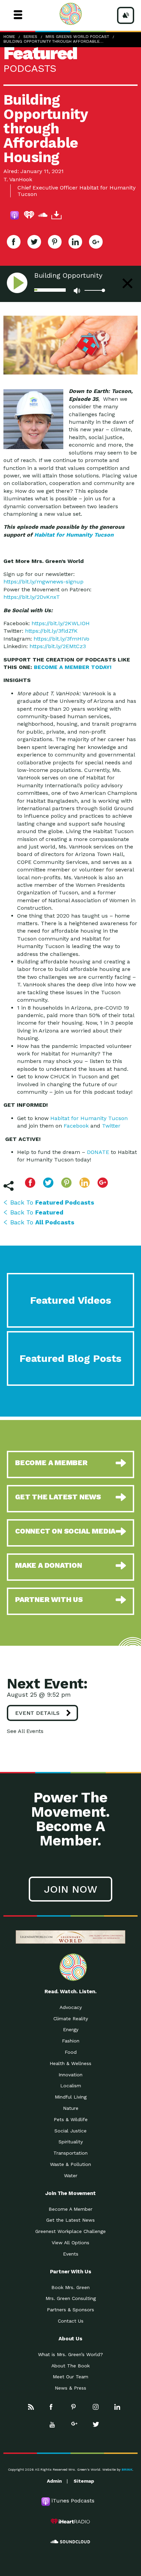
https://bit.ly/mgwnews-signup (43, 582)
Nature (71, 2108)
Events (71, 2254)
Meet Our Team (70, 2377)
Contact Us (71, 2321)
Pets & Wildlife (71, 2119)
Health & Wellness (70, 2063)
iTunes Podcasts (73, 2501)
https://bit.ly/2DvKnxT (32, 597)
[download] (56, 216)
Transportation (70, 2153)
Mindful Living (71, 2097)
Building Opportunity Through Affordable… (53, 41)
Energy (71, 2029)
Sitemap (84, 2481)
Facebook (76, 1126)
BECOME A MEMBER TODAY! (73, 667)
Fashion (71, 2041)
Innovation (70, 2075)
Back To (52, 1202)
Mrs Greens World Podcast (77, 37)
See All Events (25, 1731)
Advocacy (71, 2007)
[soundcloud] (43, 216)
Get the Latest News (70, 2220)
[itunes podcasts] (15, 216)
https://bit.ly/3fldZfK (51, 631)
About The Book (70, 2366)
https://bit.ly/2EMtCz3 (58, 646)
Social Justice (70, 2131)
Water (71, 2176)
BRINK (127, 2469)
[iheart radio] (29, 216)
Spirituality (71, 2142)
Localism (71, 2086)
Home (9, 37)
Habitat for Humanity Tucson (74, 535)
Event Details (37, 1713)
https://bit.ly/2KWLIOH (61, 623)
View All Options (70, 2243)
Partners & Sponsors (70, 2310)
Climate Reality (71, 2019)
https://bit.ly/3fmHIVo (61, 639)
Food (71, 2052)
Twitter (111, 1126)
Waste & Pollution (70, 2164)
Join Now (70, 1889)
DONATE (98, 1152)
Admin (54, 2481)
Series (30, 37)
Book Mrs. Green (70, 2287)
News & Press (70, 2388)
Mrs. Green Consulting (71, 2298)
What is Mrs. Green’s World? (70, 2354)
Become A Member (70, 2209)
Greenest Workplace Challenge (70, 2231)
